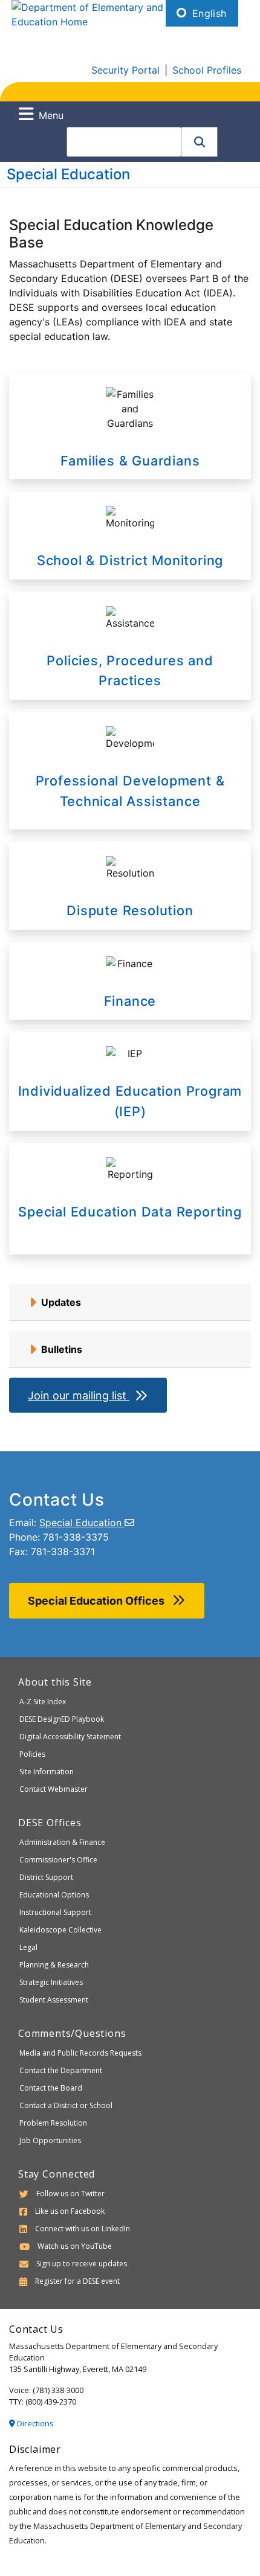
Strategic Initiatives (51, 1982)
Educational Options (54, 1895)
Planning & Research (54, 1965)
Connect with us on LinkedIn (83, 2229)
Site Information (47, 1772)
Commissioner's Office (58, 1860)
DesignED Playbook (62, 1719)
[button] (200, 142)
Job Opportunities (50, 2140)
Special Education (68, 174)
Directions (34, 2423)
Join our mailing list (79, 1395)
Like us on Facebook (70, 2211)
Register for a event (77, 2281)
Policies (32, 1754)
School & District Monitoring (130, 560)
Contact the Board (51, 2088)
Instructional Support (55, 1912)
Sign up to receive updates (82, 2264)
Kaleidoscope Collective (60, 1930)
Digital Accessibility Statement (70, 1737)
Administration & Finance (62, 1842)
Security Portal (125, 70)
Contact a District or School (66, 2105)
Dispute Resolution (130, 910)
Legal (28, 1947)
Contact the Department (61, 2070)
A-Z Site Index (43, 1702)
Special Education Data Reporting (130, 1212)
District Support (46, 1877)
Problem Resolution (53, 2123)
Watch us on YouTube (75, 2246)
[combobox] (124, 142)
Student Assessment (54, 2000)
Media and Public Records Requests (80, 2053)
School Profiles (207, 70)
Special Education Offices (97, 1601)
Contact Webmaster (54, 1789)
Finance (130, 1001)
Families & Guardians (130, 461)
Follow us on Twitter (70, 2194)
